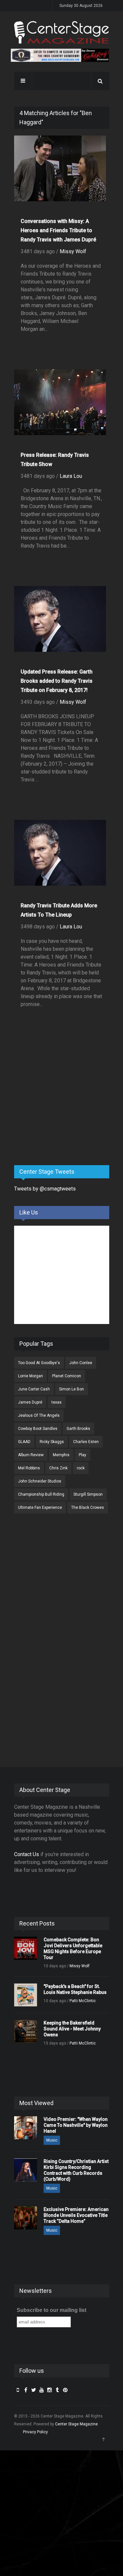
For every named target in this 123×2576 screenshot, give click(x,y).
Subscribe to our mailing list (51, 2310)
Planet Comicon (67, 1376)
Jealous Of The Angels (39, 1415)
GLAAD (24, 1442)
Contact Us (27, 1854)
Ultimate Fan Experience (40, 1508)
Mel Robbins (29, 1468)
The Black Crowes (88, 1508)
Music (52, 2140)
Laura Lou (71, 476)
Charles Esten (86, 1442)
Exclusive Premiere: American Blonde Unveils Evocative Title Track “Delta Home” (76, 2215)
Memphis (61, 1455)
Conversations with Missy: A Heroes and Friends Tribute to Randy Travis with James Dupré (58, 230)
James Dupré (30, 1402)
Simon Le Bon (72, 1389)
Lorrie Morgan (31, 1376)
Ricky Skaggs (52, 1442)
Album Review (31, 1455)
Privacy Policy (35, 2432)
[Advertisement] (63, 1109)
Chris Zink (58, 1468)
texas (57, 1402)
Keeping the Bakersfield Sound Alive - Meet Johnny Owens (72, 2029)
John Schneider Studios (40, 1481)
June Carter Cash (34, 1389)
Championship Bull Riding (41, 1494)
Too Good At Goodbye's (39, 1363)
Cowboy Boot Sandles (38, 1429)
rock (81, 1468)
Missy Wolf (73, 251)
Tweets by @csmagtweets (45, 1189)
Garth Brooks (78, 1429)
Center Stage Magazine (76, 2424)
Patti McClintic (83, 2001)
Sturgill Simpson (88, 1494)
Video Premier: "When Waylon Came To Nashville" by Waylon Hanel (76, 2125)
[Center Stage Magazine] (62, 32)
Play (82, 1455)
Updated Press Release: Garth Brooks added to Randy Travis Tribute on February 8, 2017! (57, 681)
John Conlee (81, 1363)
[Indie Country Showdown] (60, 55)
